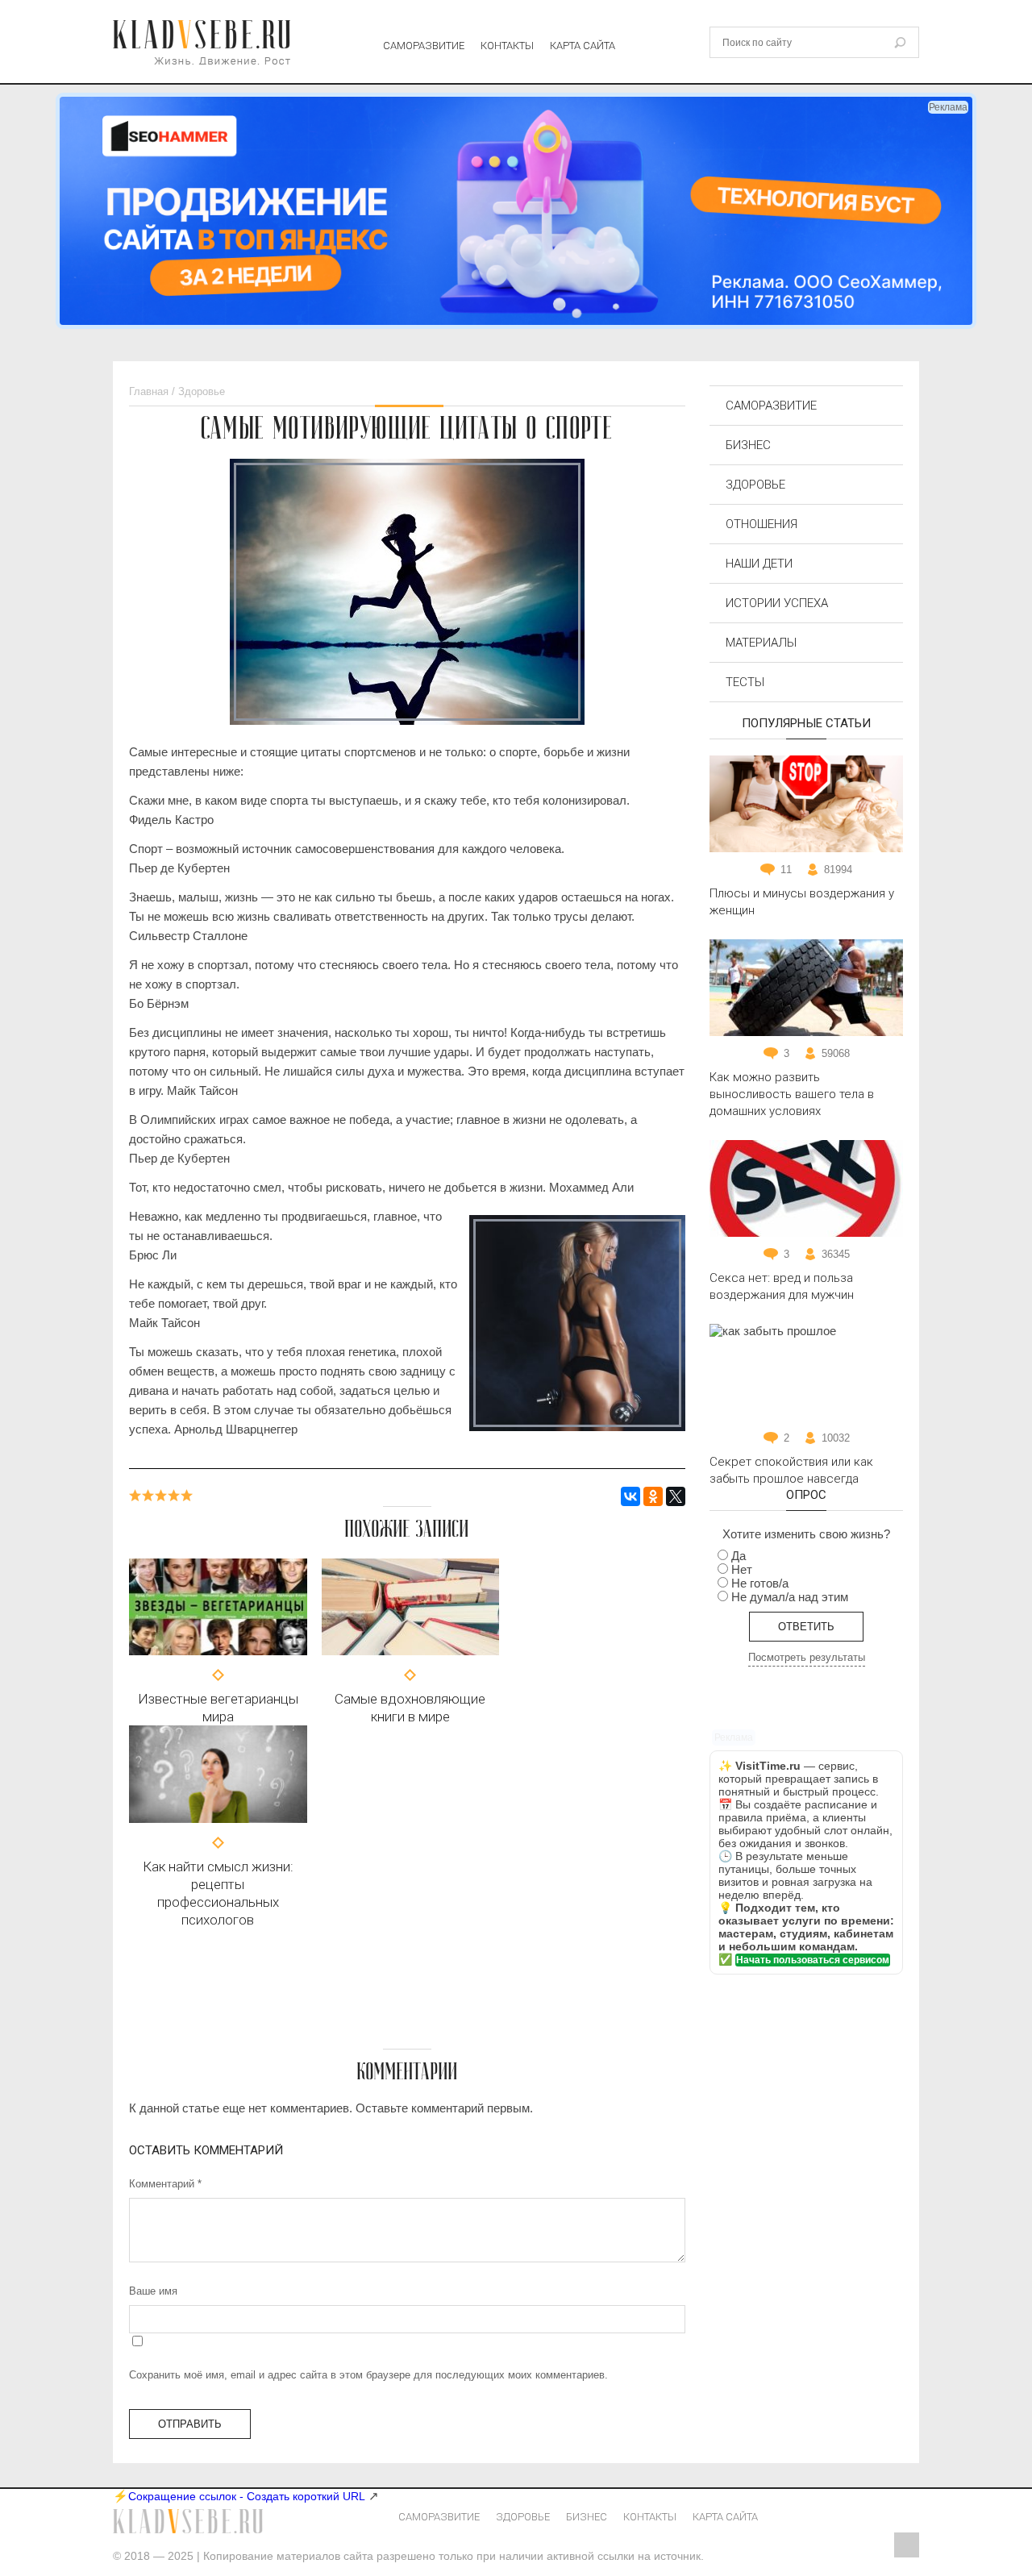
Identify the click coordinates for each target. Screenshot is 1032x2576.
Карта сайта (583, 46)
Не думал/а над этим (790, 1597)
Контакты (507, 46)
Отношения (762, 524)
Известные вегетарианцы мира (218, 1708)
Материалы (761, 643)
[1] (135, 1496)
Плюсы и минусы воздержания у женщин (802, 902)
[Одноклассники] (653, 1496)
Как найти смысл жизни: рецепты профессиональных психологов (218, 1893)
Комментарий (165, 2184)
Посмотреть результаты (807, 1657)
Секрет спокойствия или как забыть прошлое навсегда (791, 1470)
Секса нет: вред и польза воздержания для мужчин (782, 1286)
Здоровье (755, 485)
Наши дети (759, 564)
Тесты (745, 682)
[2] (148, 1496)
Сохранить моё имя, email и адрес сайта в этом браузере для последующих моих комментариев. (368, 2375)
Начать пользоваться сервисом (813, 1960)
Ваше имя (153, 2291)
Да (739, 1556)
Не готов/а (760, 1583)
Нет (742, 1569)
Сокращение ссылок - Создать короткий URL (247, 2496)
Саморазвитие (424, 46)
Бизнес (748, 445)
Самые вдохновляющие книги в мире (410, 1708)
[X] (676, 1496)
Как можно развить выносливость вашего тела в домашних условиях (792, 1094)
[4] (174, 1496)
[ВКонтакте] (630, 1496)
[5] (187, 1496)
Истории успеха (777, 603)
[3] (161, 1496)
